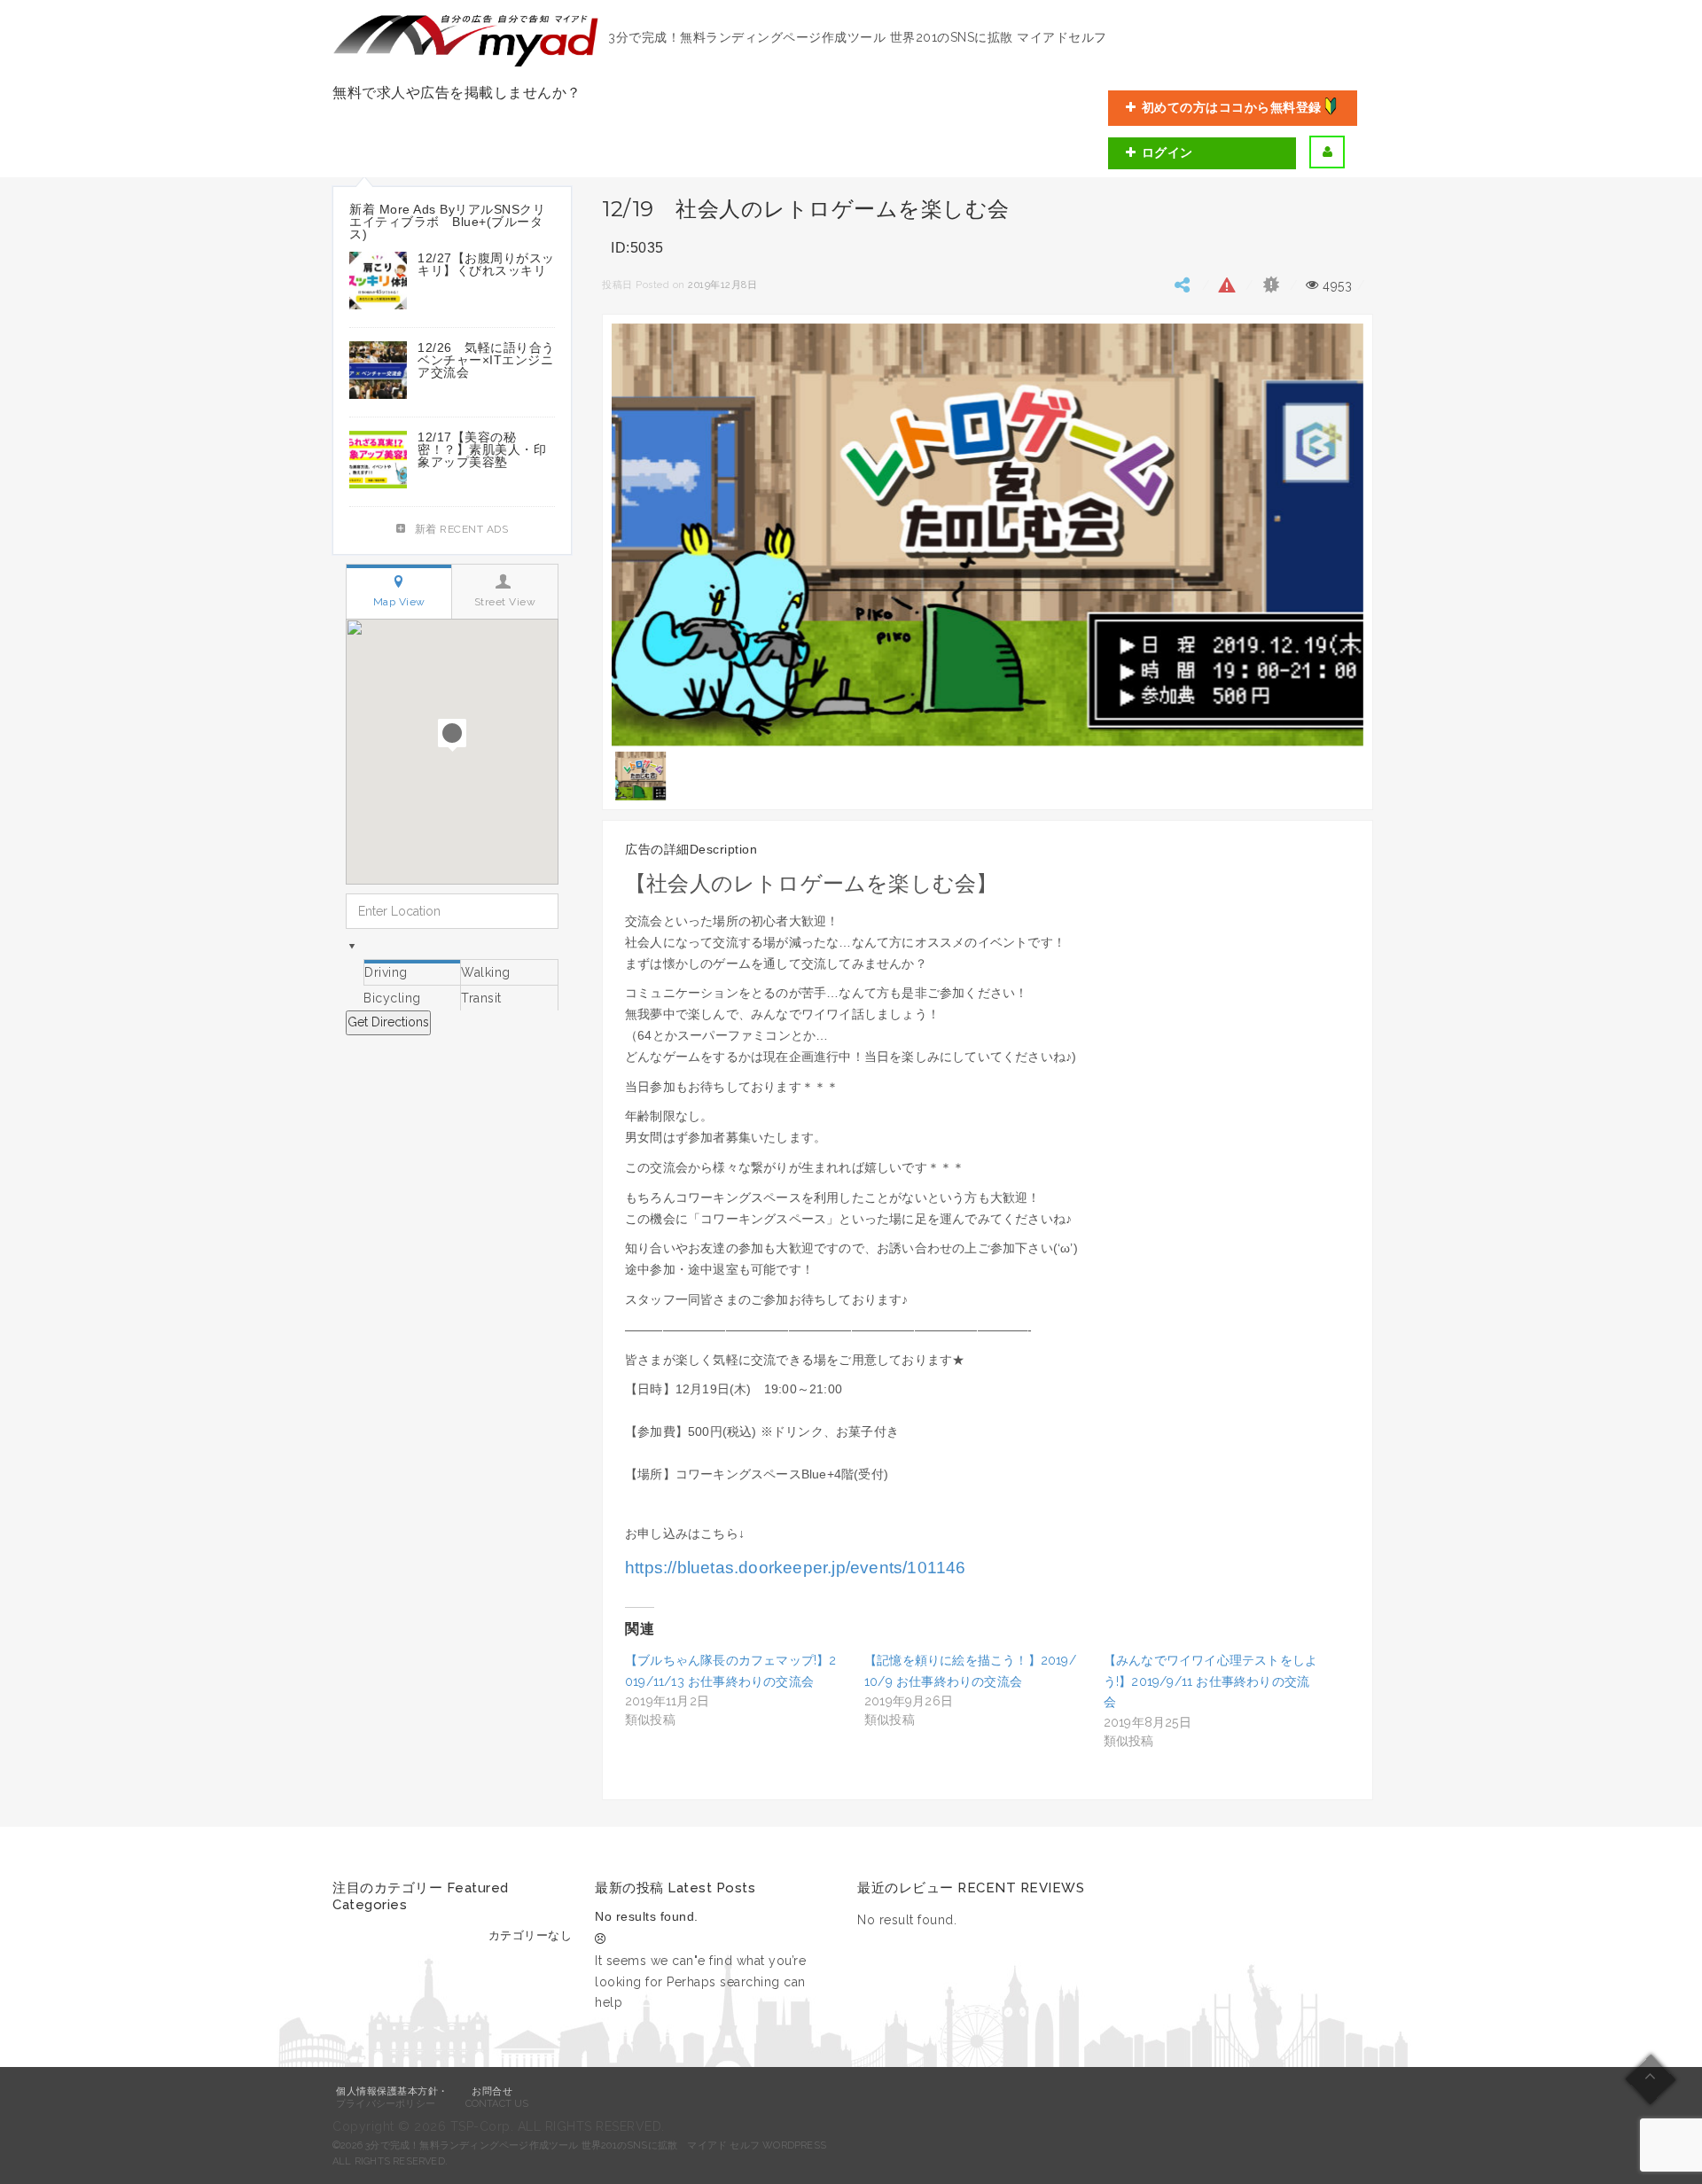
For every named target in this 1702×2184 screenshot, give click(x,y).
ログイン (1167, 152)
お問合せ (492, 2091)
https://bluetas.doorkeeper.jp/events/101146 (796, 1568)
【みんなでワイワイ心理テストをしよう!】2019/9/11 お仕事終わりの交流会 (1210, 1681)
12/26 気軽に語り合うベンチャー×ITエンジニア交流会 (486, 360)
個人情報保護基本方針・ (392, 2091)
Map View (399, 602)
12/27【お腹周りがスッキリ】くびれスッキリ (486, 264)
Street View (505, 602)
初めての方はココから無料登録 (1232, 107)
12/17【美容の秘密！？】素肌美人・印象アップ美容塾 (482, 449)
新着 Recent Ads (462, 529)
